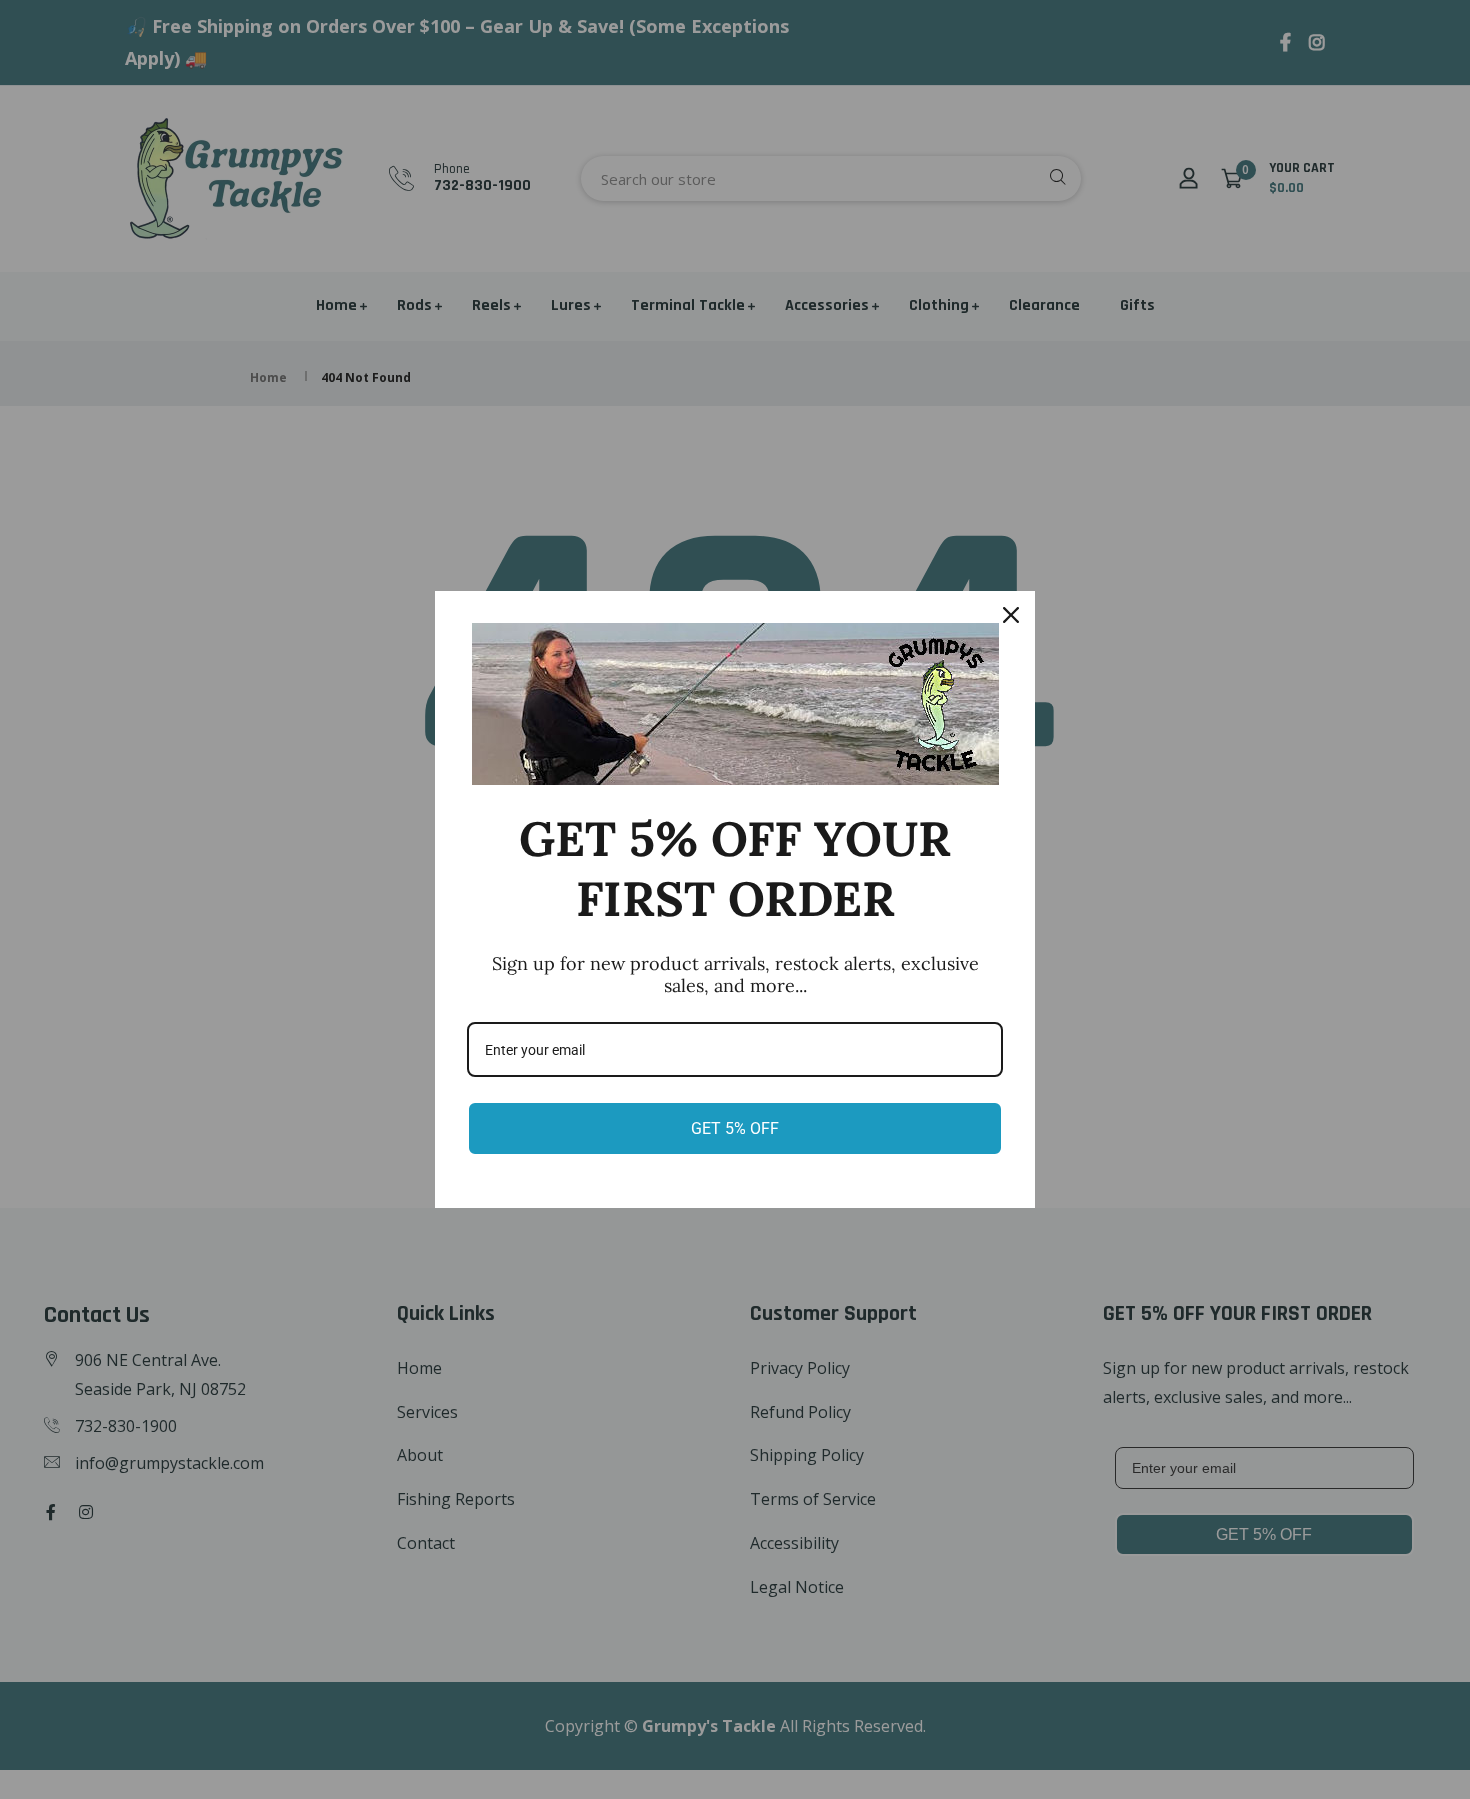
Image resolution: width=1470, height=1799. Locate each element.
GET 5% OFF (735, 1128)
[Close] (1011, 615)
